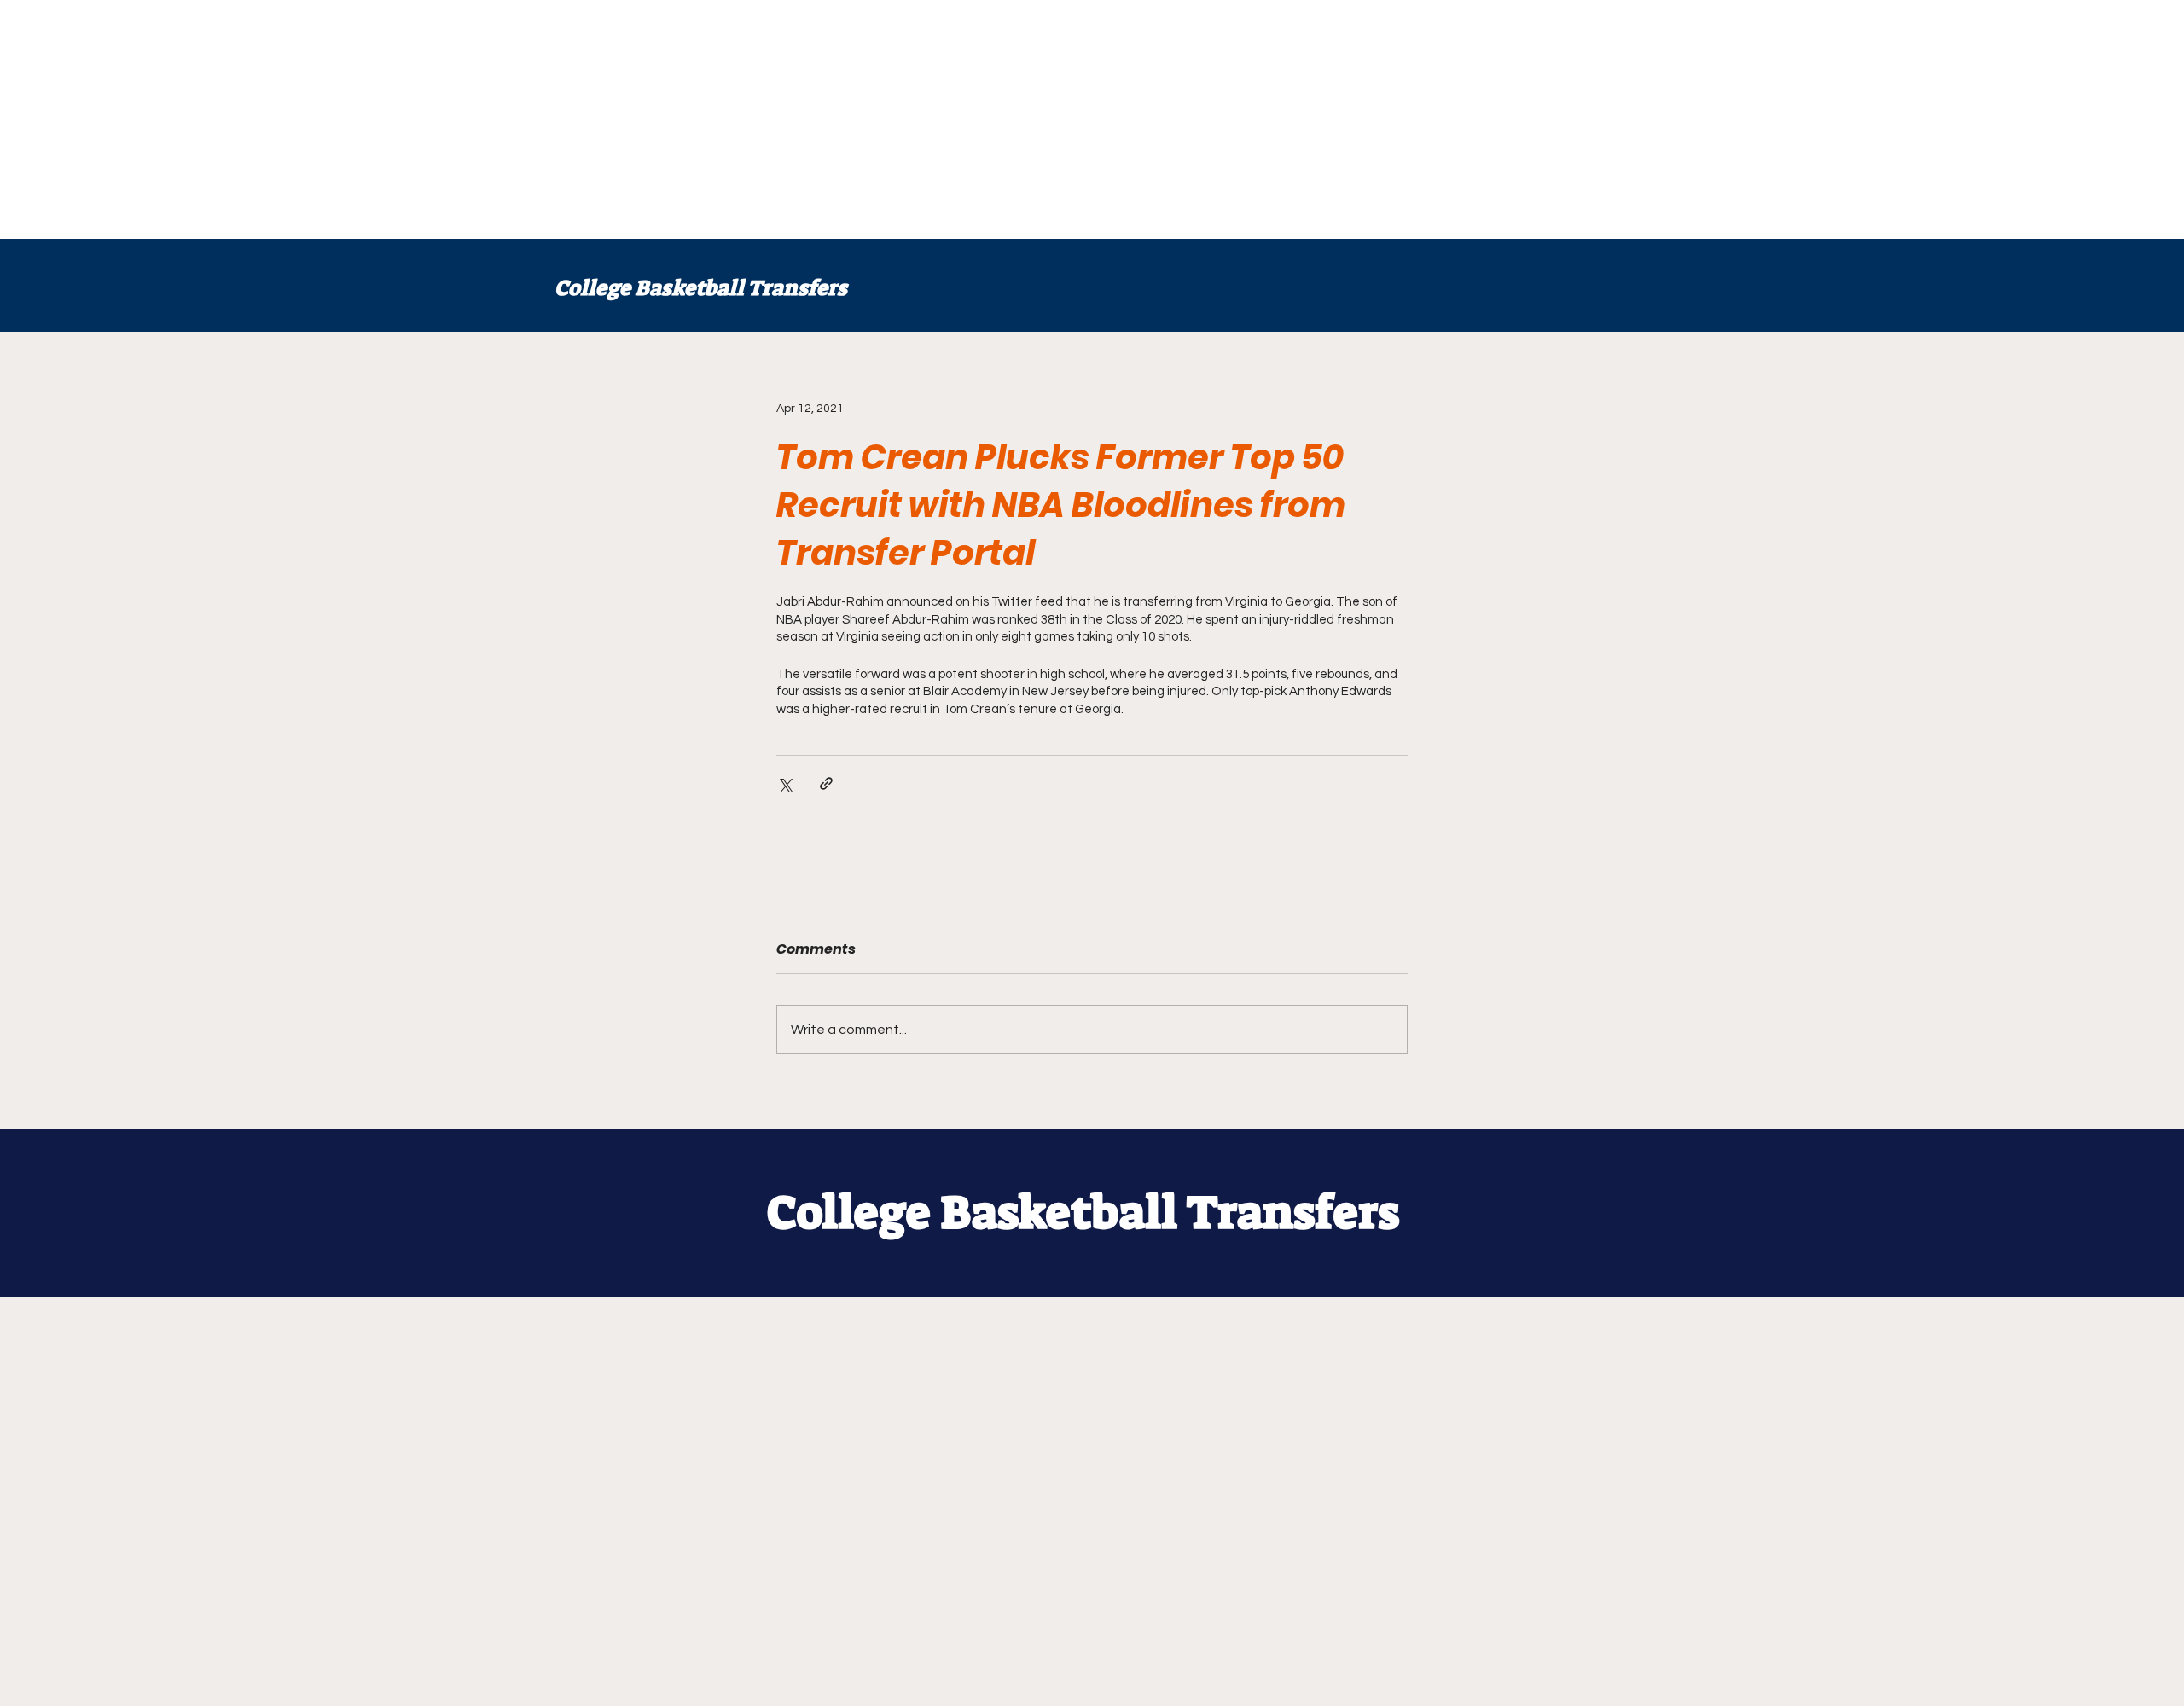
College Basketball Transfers (701, 288)
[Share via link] (826, 783)
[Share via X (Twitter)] (784, 783)
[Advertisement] (512, 119)
